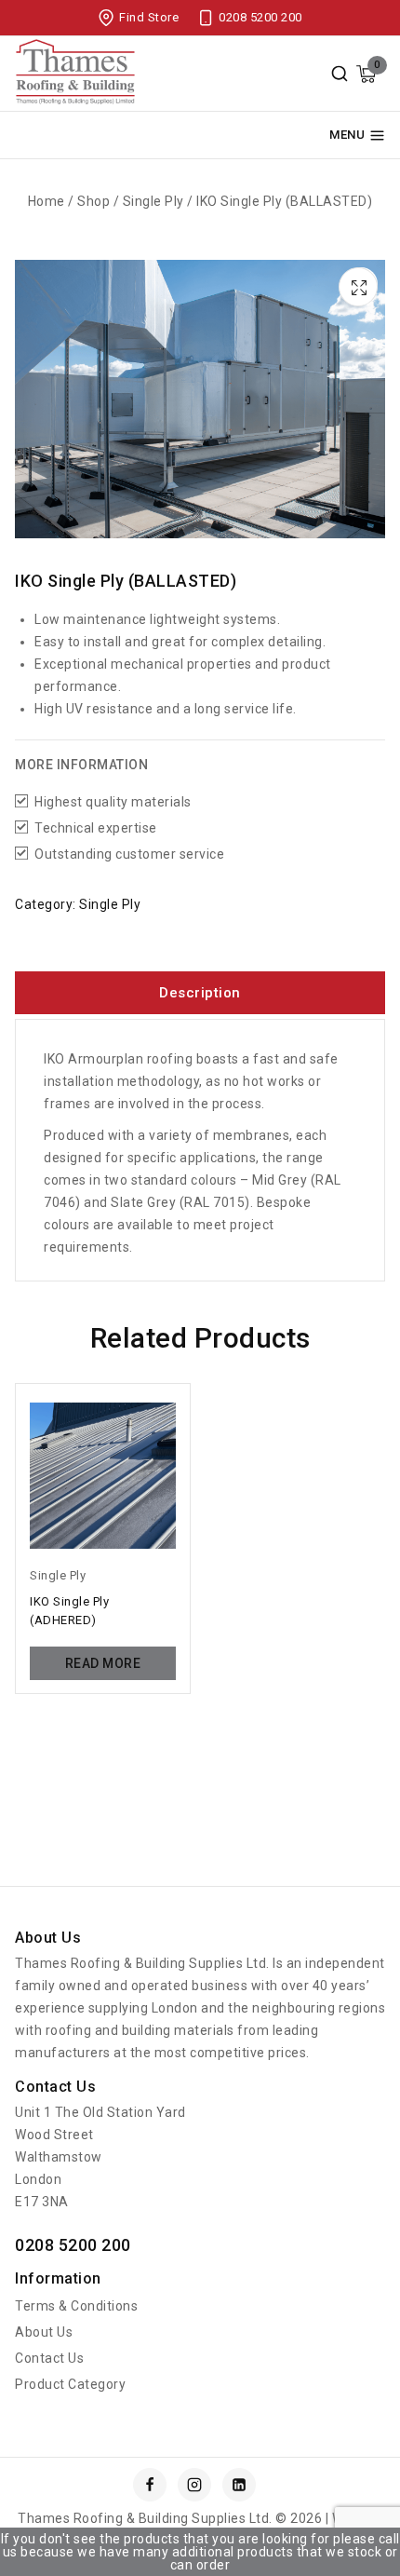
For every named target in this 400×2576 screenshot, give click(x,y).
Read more (103, 1663)
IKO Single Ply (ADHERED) (69, 1611)
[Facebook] (150, 2485)
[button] (361, 284)
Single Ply (110, 904)
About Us (44, 2332)
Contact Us (49, 2358)
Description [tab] (200, 993)
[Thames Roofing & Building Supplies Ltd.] (75, 74)
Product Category (70, 2384)
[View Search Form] (340, 74)
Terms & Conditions (76, 2306)
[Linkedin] (239, 2485)
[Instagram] (194, 2485)
